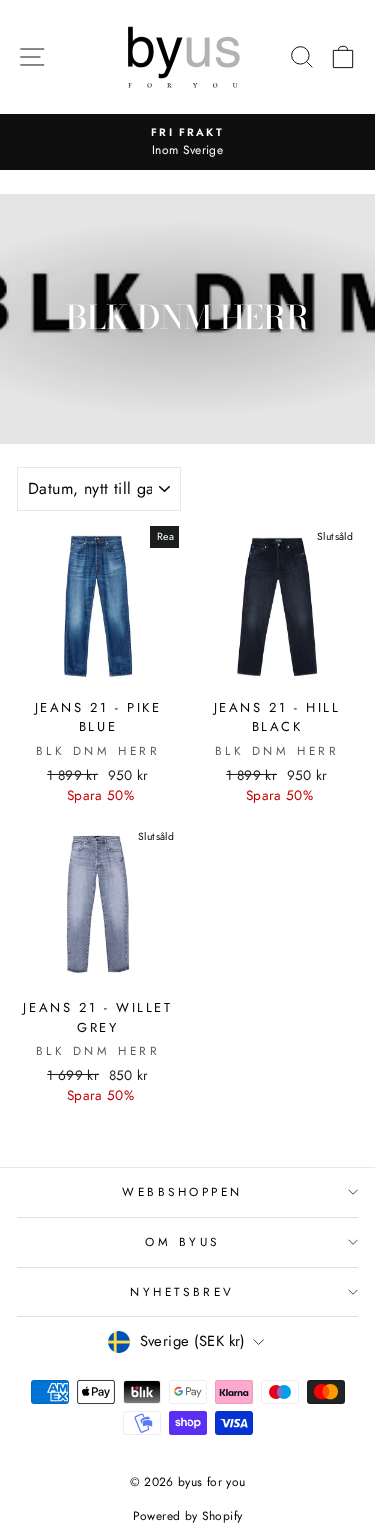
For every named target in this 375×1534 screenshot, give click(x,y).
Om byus (182, 1241)
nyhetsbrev (182, 1291)
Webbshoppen (182, 1191)
